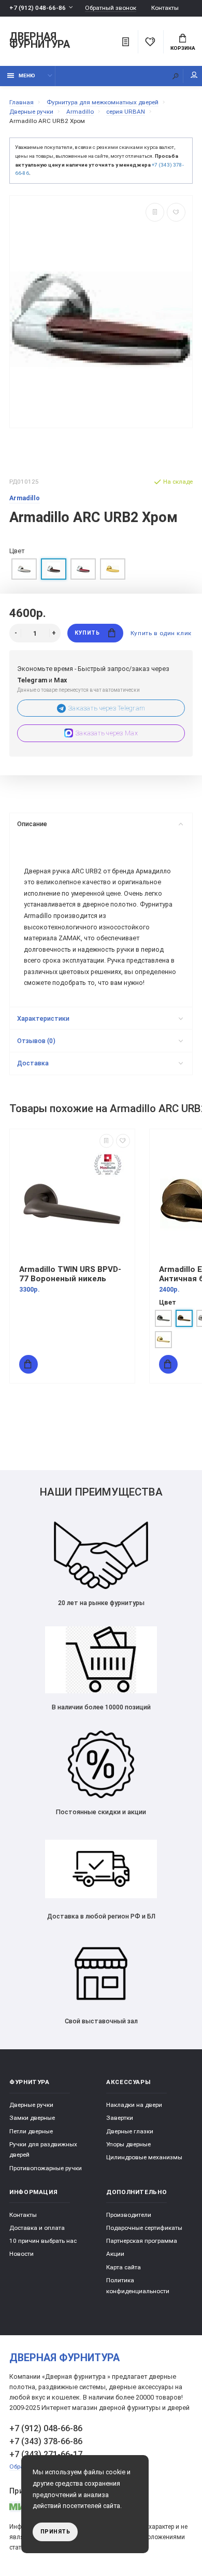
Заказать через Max (107, 733)
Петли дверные (31, 2131)
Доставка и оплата (37, 2228)
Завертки (120, 2118)
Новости (21, 2254)
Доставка (33, 1063)
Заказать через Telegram (107, 708)
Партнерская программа (142, 2241)
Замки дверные (32, 2118)
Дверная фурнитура (40, 41)
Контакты (165, 8)
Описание (32, 824)
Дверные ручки (31, 2105)
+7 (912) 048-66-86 (38, 8)
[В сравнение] (155, 212)
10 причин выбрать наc (43, 2241)
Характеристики (43, 1018)
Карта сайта (124, 2267)
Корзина (183, 48)
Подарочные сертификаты (144, 2228)
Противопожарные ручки (46, 2168)
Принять (55, 2532)
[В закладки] (176, 212)
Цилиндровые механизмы (144, 2157)
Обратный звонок (111, 8)
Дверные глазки (130, 2131)
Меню (27, 76)
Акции (115, 2254)
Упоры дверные (128, 2144)
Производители (129, 2215)
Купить (87, 633)
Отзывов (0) (36, 1041)
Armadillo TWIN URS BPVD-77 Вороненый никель (70, 1274)
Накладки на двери (134, 2105)
